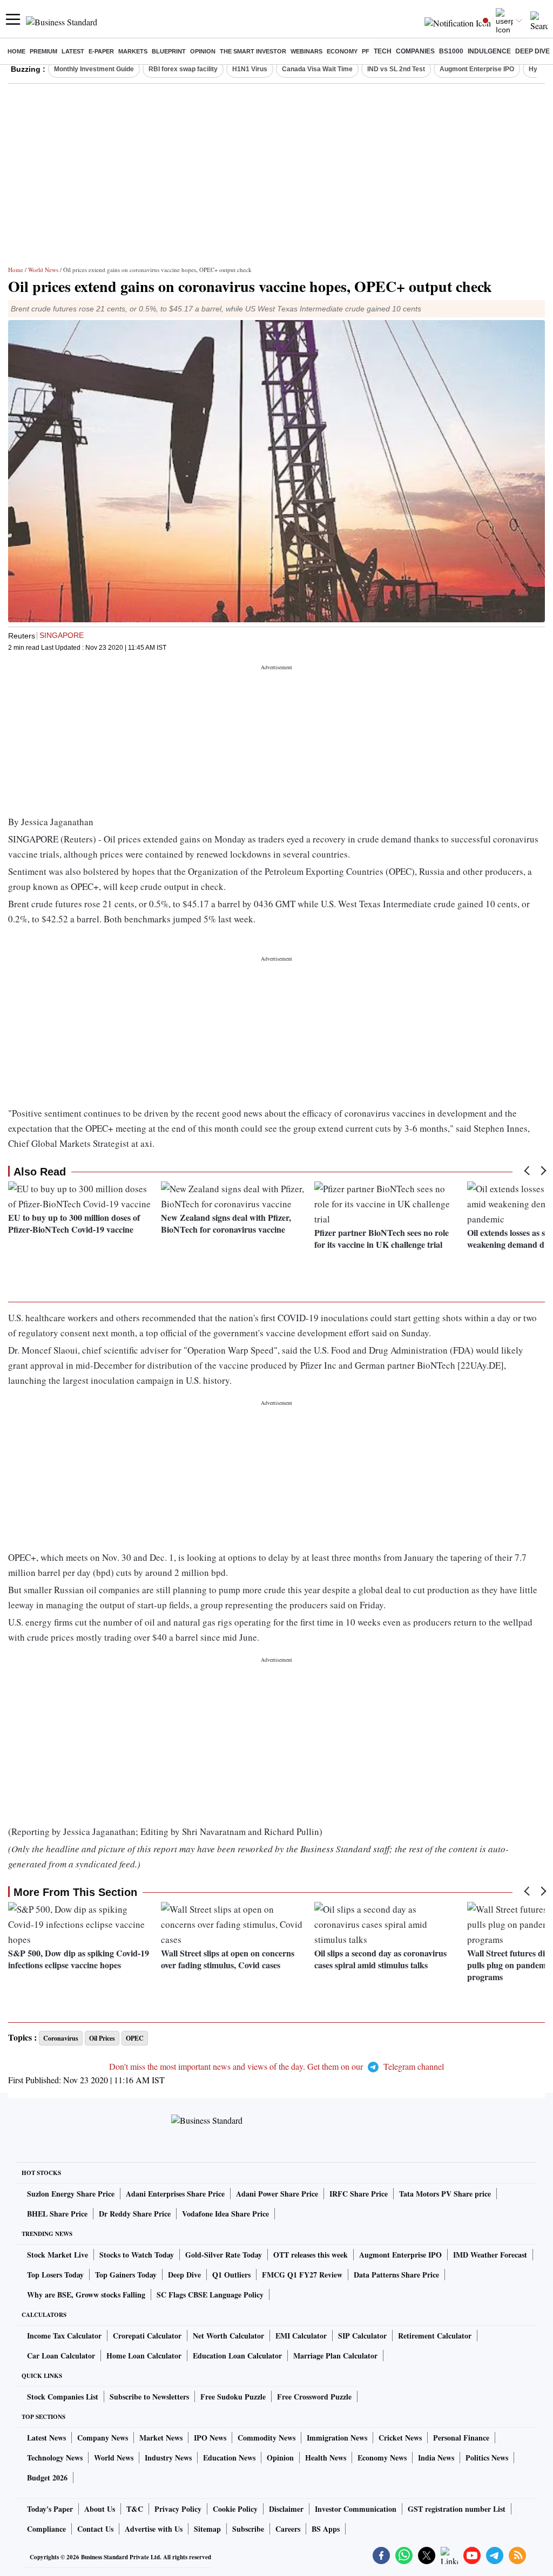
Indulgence (489, 51)
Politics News (487, 2458)
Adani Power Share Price (277, 2194)
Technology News (55, 2458)
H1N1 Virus (250, 69)
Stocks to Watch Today (137, 2255)
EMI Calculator (301, 2336)
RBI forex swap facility (183, 69)
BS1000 (451, 51)
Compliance (46, 2529)
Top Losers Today (55, 2275)
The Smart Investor (253, 51)
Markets (133, 51)
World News (43, 270)
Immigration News (337, 2438)
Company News (103, 2438)
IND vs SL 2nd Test (396, 69)
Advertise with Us (154, 2529)
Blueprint (169, 51)
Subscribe (248, 2529)
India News (436, 2458)
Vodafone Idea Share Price (225, 2214)
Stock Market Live (58, 2255)
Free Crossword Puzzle (314, 2397)
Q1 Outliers (231, 2275)
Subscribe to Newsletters (149, 2397)
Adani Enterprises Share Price (175, 2194)
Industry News (168, 2458)
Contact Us (95, 2529)
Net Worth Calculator (228, 2336)
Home (16, 51)
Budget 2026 (47, 2478)
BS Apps (326, 2529)
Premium (43, 51)
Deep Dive (532, 51)
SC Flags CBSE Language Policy (210, 2295)
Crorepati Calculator (147, 2336)
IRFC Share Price (359, 2194)
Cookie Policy (235, 2509)
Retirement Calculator (435, 2336)
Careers (288, 2529)
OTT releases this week (311, 2255)
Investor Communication (356, 2509)
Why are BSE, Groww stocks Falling (86, 2295)
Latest (73, 51)
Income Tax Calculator (64, 2336)
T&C (135, 2509)
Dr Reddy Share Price (135, 2214)
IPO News (210, 2438)
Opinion (203, 51)
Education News (229, 2458)
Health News (326, 2458)
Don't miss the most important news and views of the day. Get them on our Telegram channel (276, 2066)
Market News (161, 2438)
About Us (100, 2509)
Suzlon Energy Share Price (71, 2194)
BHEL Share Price (57, 2214)
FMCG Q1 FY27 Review (302, 2275)
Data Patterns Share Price (396, 2275)
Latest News (46, 2438)
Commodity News (267, 2438)
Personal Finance (461, 2438)
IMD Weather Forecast (490, 2255)
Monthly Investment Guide (94, 69)
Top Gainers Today (126, 2275)
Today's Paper (50, 2509)
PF (366, 51)
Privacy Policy (178, 2509)
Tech (383, 51)
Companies (415, 51)
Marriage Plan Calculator (335, 2356)
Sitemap (207, 2529)
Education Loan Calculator (237, 2356)
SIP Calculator (362, 2336)
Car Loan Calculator (61, 2356)
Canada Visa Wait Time (317, 69)
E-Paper (101, 51)
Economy (342, 51)
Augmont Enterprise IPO (477, 69)
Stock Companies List (63, 2397)
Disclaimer (286, 2509)
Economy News (382, 2458)
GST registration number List (457, 2509)
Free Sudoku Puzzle (233, 2397)
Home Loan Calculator (144, 2356)
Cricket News (400, 2438)
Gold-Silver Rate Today (224, 2255)
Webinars (306, 51)
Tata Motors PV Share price (445, 2194)
